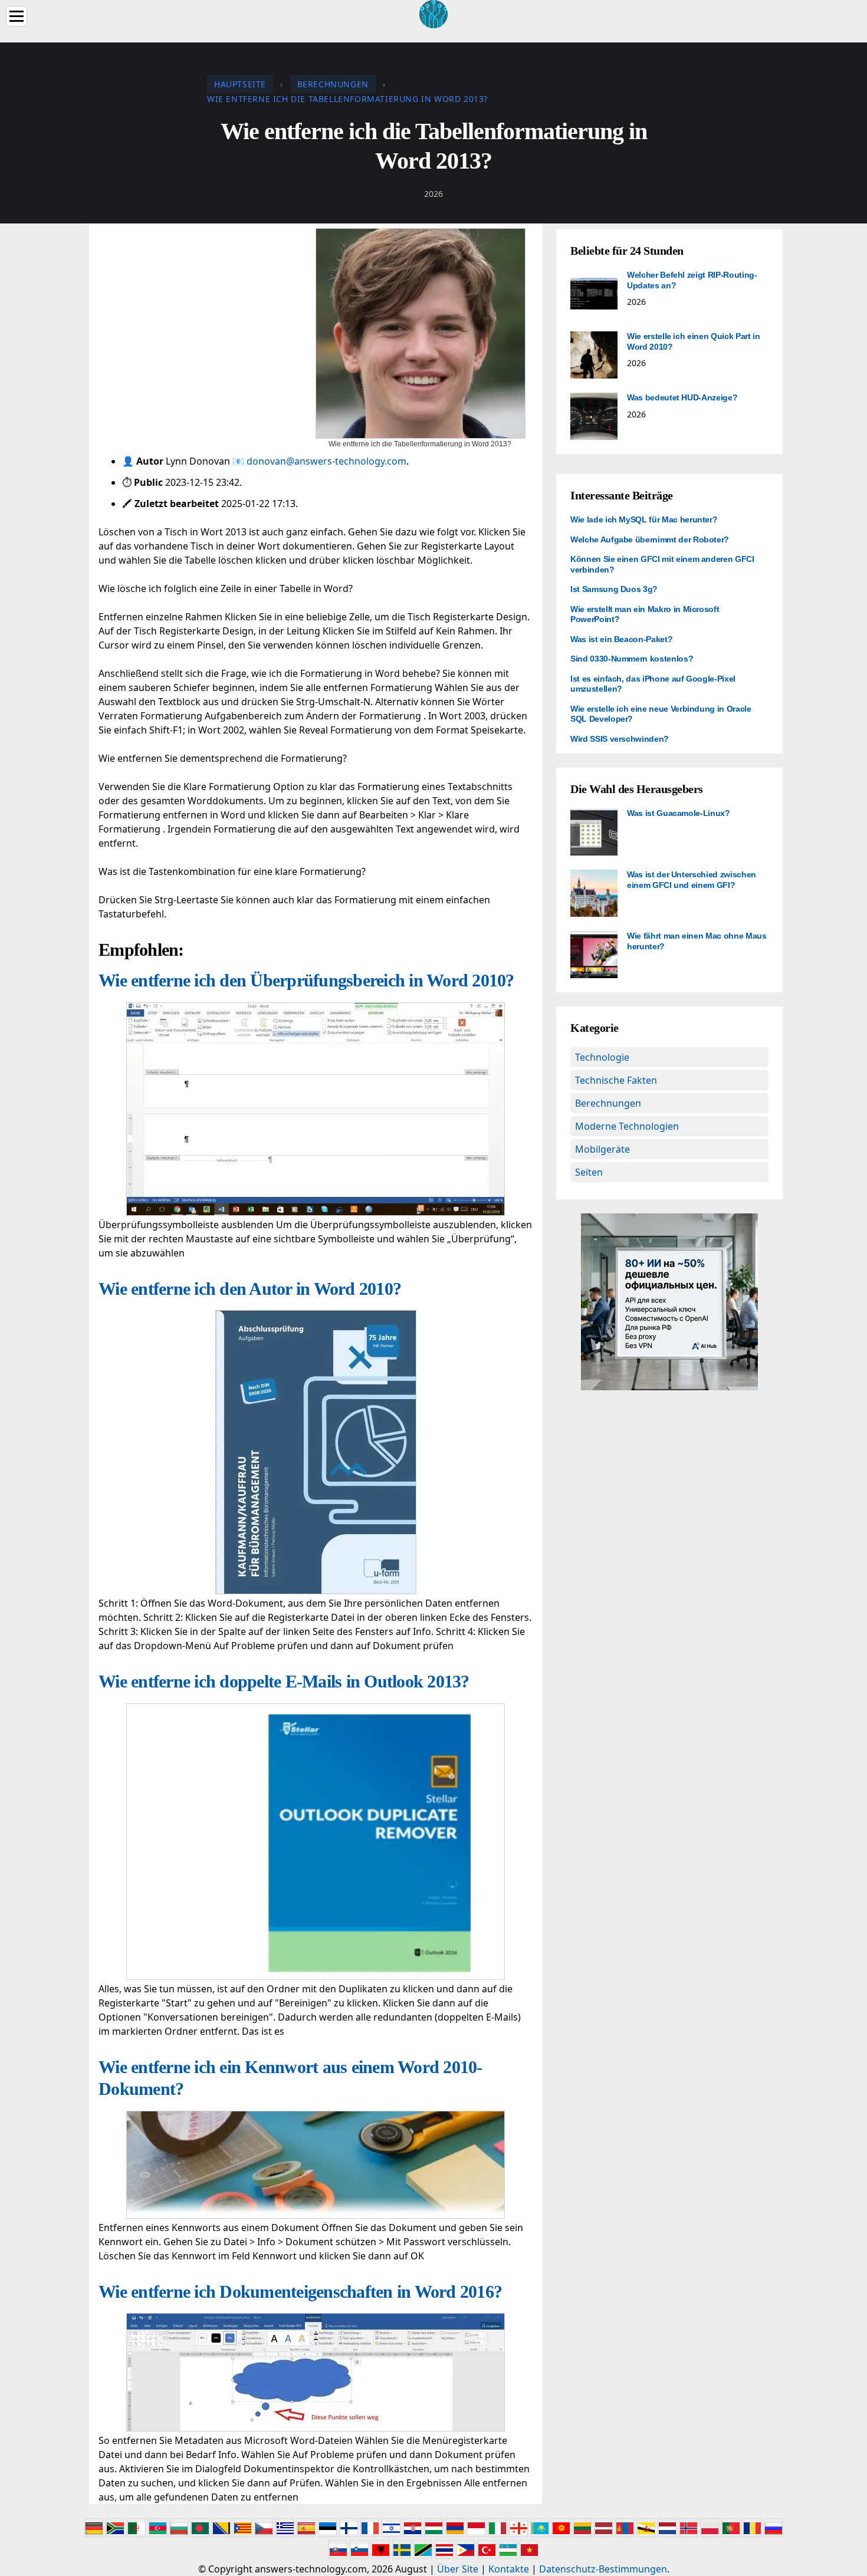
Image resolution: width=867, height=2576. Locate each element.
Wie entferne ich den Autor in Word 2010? (250, 1289)
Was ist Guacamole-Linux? (679, 813)
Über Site (458, 2569)
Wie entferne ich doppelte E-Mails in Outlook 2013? (284, 1681)
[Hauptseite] (433, 13)
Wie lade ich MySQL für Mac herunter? (644, 519)
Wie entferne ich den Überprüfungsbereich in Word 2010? (306, 980)
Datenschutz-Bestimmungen (603, 2569)
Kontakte (509, 2569)
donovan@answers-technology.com (326, 461)
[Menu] (17, 16)
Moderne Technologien (627, 1126)
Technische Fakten (616, 1080)
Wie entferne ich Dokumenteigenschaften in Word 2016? (300, 2292)
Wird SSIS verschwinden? (620, 739)
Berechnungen (608, 1103)
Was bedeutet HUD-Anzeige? (682, 397)
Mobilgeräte (602, 1149)
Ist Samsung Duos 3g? (614, 589)
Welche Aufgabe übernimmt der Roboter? (650, 539)
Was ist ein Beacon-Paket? (621, 639)
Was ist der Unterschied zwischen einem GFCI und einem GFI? (692, 880)
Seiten (589, 1172)
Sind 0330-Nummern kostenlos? (632, 659)
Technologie (602, 1057)
